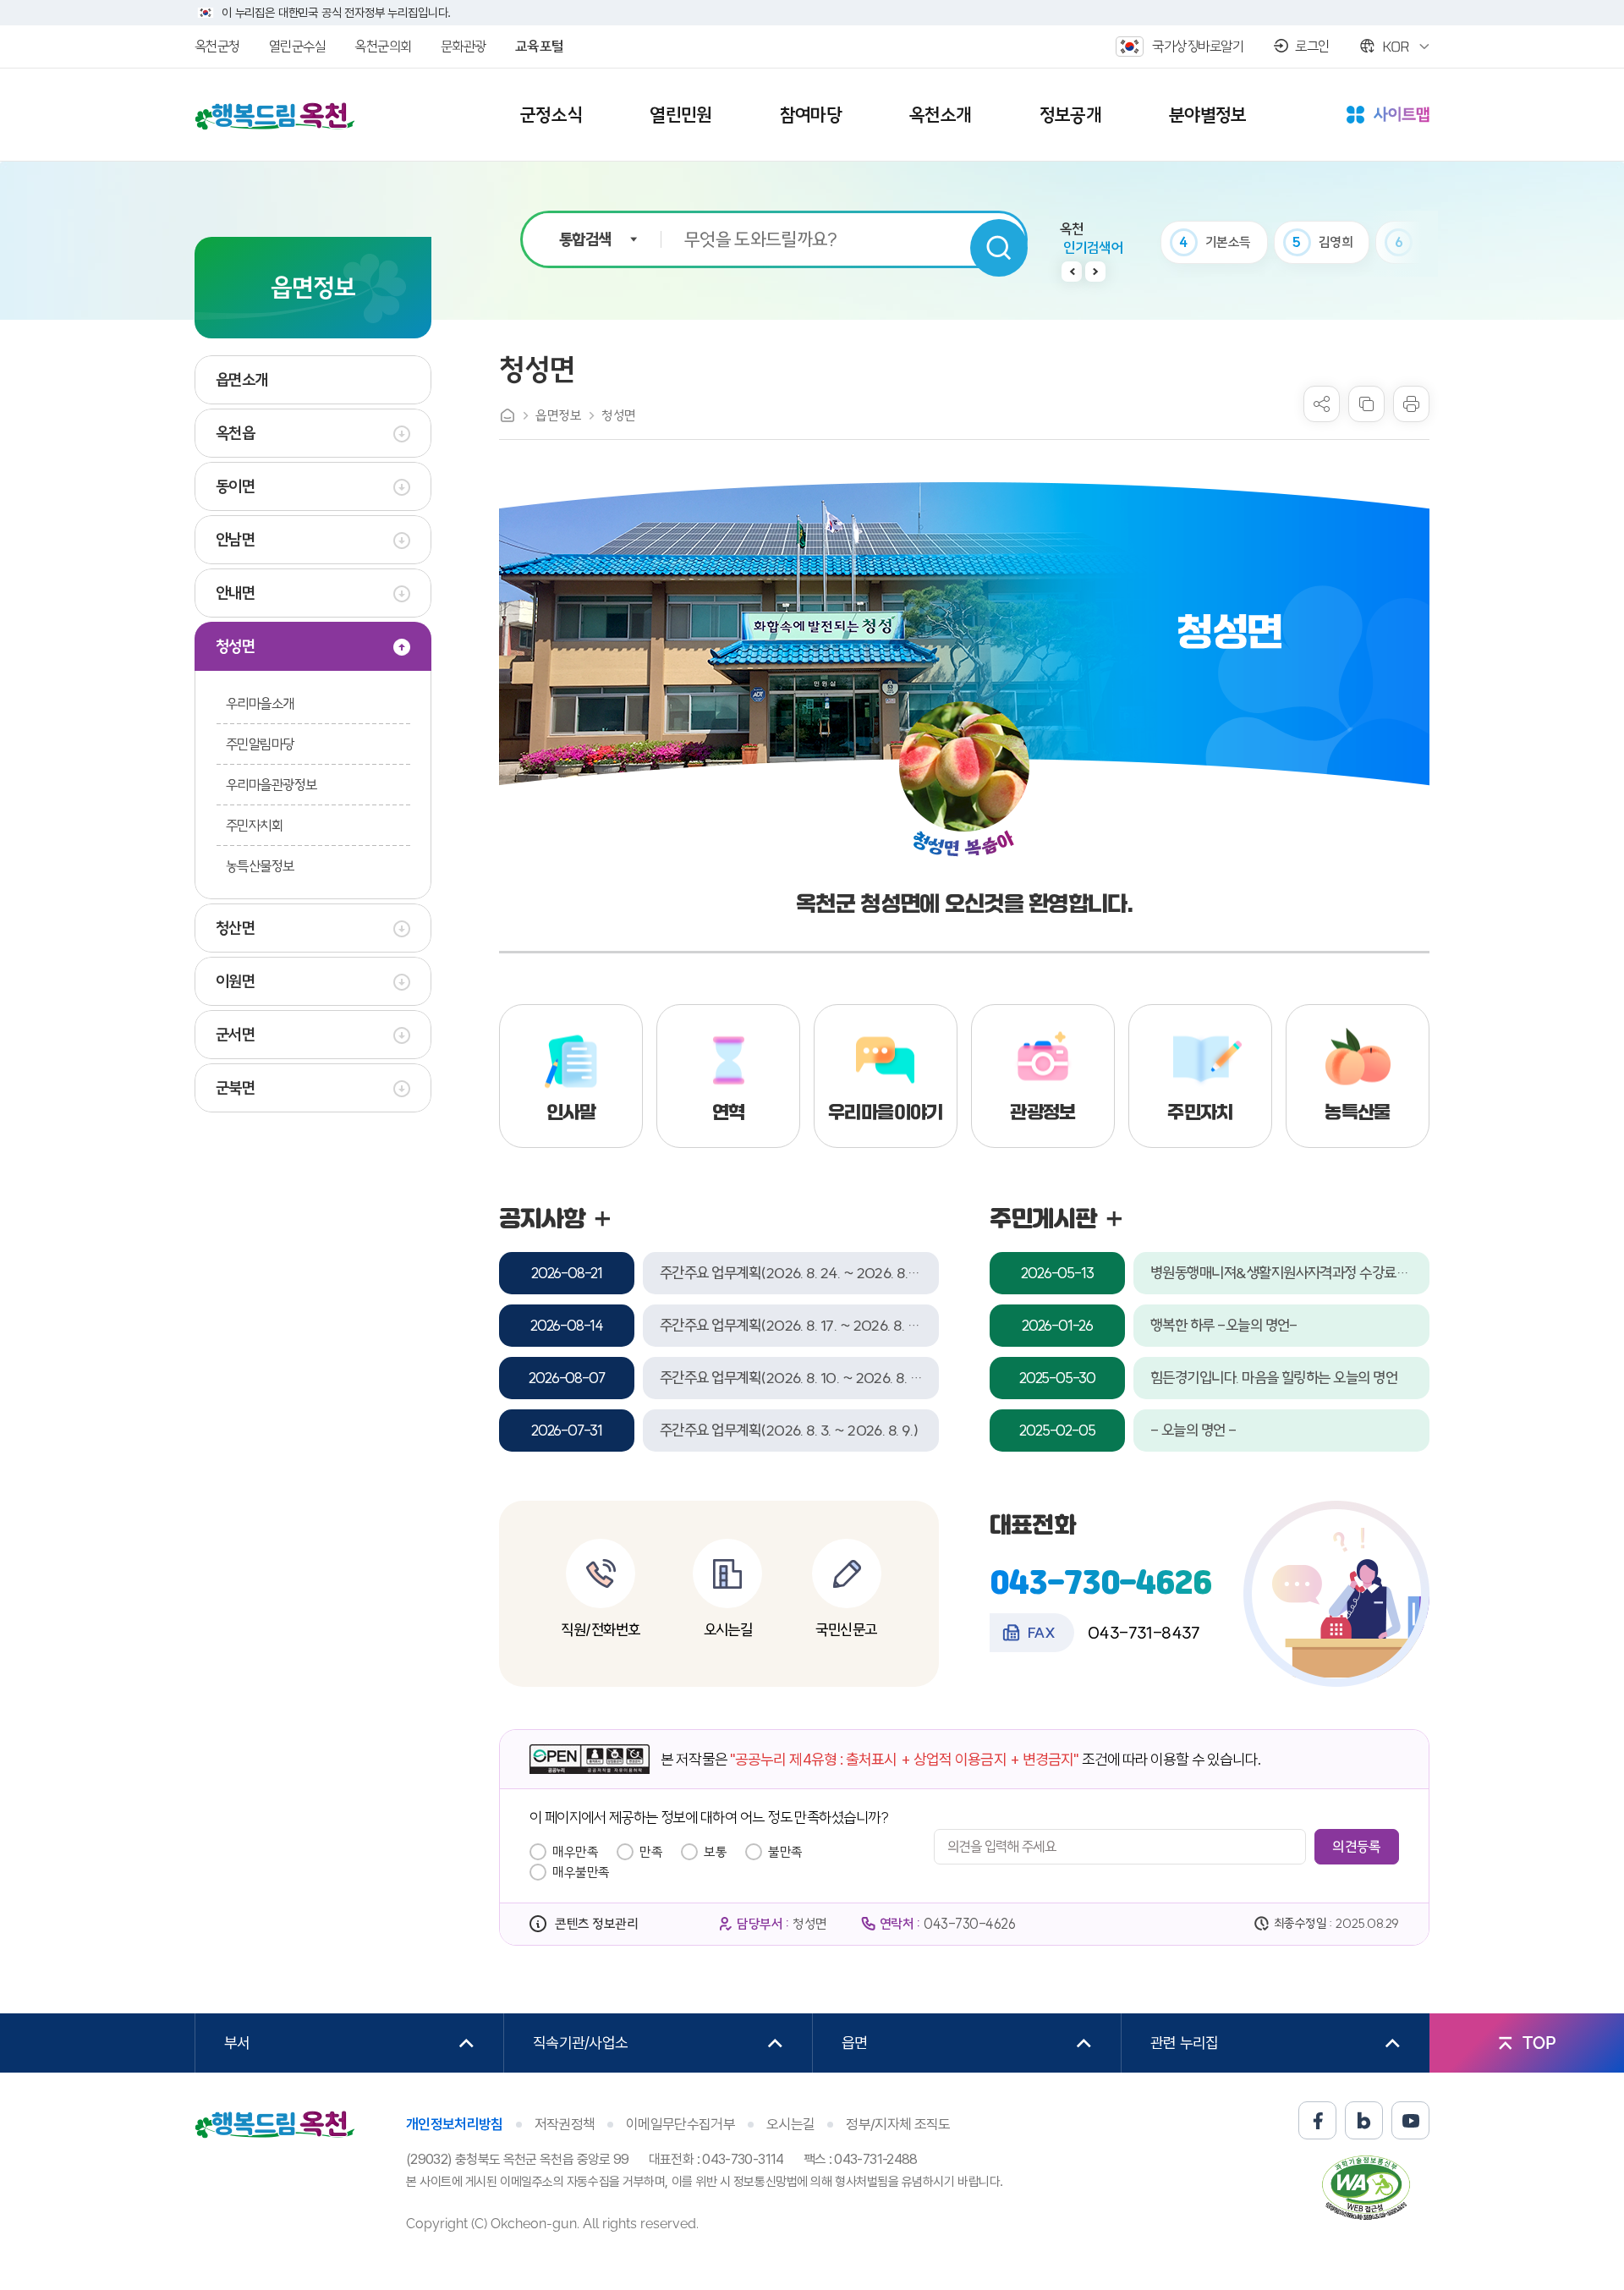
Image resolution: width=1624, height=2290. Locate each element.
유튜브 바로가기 (1410, 2120)
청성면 (619, 415)
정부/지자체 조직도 (898, 2124)
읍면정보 (558, 415)
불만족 (785, 1852)
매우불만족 (581, 1872)
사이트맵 (1388, 116)
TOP (1539, 2043)
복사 (1366, 404)
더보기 (602, 1219)
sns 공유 (1322, 404)
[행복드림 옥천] (275, 116)
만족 (651, 1852)
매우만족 (575, 1852)
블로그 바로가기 (1364, 2120)
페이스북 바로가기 (1317, 2120)
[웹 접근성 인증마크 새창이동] (1366, 2187)
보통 (715, 1852)
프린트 (1411, 404)
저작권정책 (565, 2124)
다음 (1095, 272)
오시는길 (790, 2124)
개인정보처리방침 (455, 2124)
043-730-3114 (743, 2159)
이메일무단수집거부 (680, 2124)
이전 (1072, 272)
